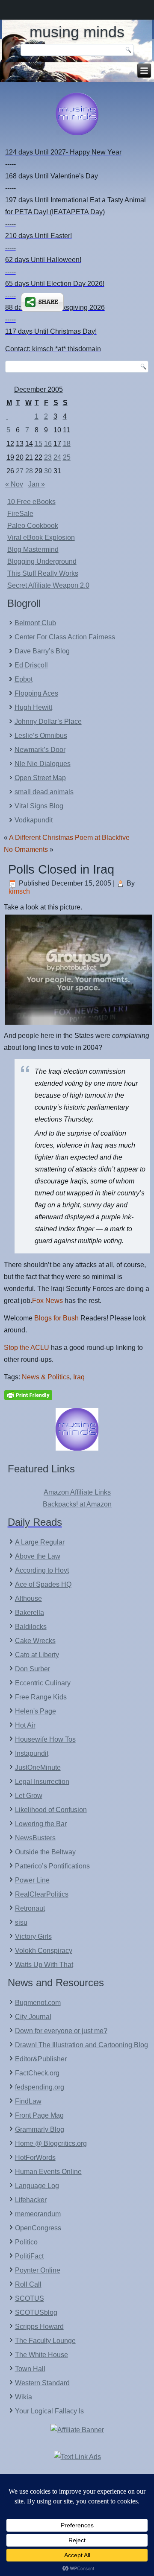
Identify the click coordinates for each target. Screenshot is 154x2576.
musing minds (77, 32)
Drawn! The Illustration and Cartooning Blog (81, 2045)
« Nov (14, 484)
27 (20, 471)
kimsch (19, 891)
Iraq (79, 1377)
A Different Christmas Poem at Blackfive (69, 838)
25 (67, 457)
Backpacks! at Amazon (77, 1504)
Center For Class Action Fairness (65, 637)
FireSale (20, 514)
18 (67, 444)
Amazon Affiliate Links (77, 1492)
